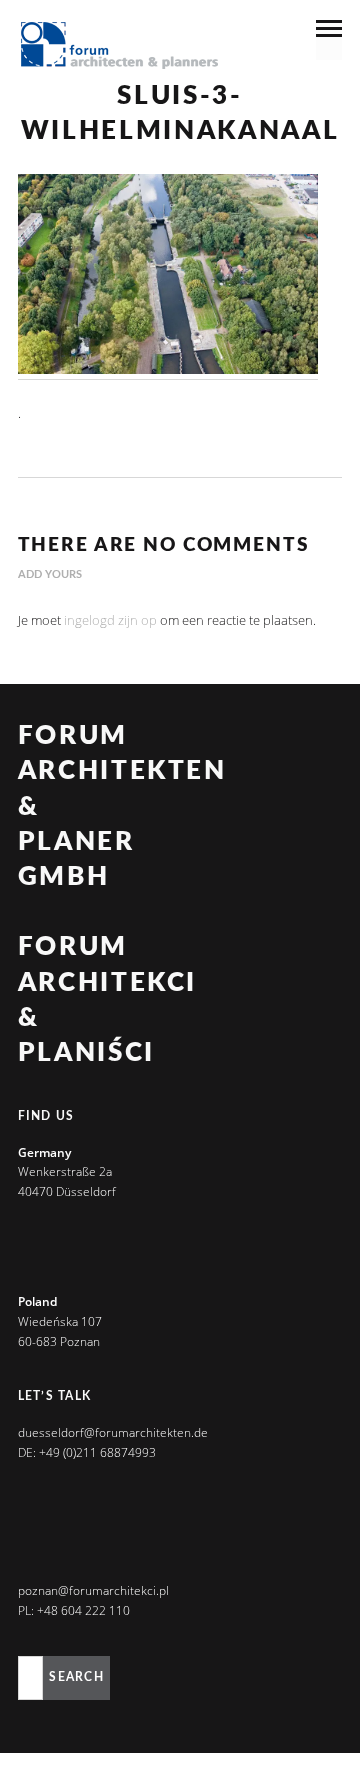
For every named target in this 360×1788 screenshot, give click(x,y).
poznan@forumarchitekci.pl (93, 1590)
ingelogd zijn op (110, 620)
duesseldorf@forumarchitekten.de (113, 1432)
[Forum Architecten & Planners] (120, 47)
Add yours (50, 574)
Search (76, 1677)
